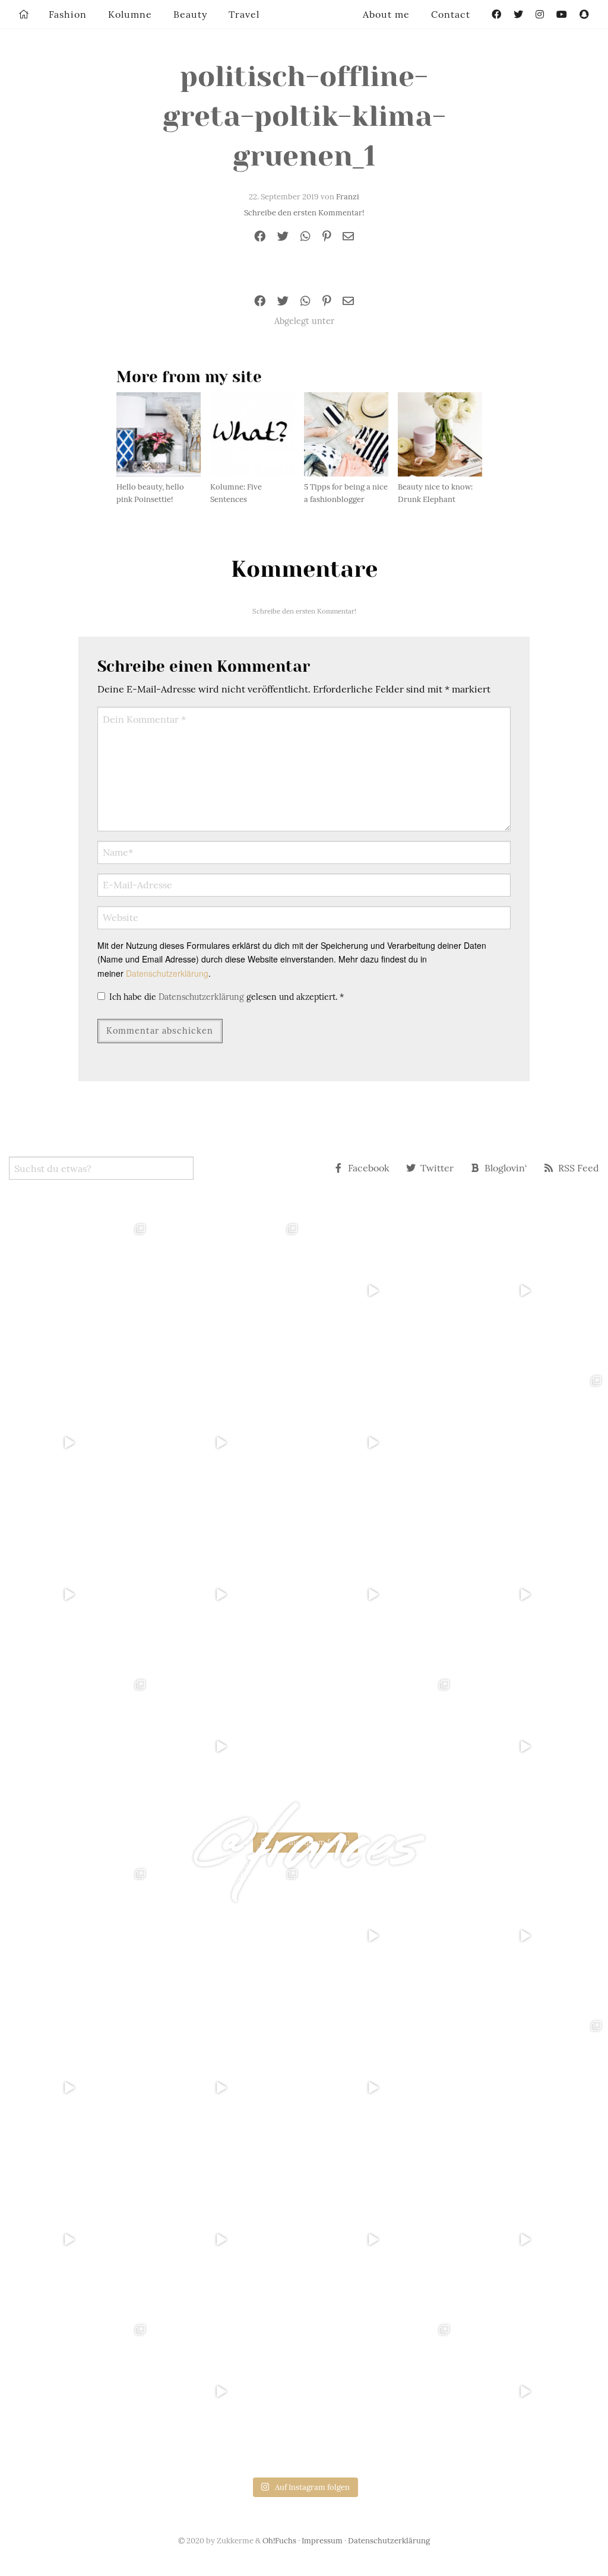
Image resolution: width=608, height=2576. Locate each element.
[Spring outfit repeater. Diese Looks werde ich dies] (380, 1746)
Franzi (348, 197)
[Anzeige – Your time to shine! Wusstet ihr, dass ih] (76, 1594)
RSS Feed (579, 1168)
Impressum (322, 2541)
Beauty (190, 14)
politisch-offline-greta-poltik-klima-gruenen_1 (304, 116)
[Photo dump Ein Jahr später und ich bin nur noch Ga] (76, 1291)
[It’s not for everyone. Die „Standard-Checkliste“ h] (380, 1291)
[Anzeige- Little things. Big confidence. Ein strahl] (228, 1746)
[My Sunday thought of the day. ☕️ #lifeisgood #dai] (228, 1443)
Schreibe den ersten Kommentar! (304, 213)
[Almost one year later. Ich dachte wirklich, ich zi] (532, 1594)
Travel (244, 14)
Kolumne (130, 14)
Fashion (68, 14)
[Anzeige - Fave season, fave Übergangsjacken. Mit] (380, 1443)
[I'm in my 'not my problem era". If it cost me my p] (380, 1594)
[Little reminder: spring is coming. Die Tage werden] (532, 1291)
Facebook (369, 1168)
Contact (451, 14)
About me (386, 14)
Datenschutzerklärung (167, 973)
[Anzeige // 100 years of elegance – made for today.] (228, 1594)
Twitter (437, 1168)
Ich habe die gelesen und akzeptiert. (227, 997)
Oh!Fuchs (279, 2541)
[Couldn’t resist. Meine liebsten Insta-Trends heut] (532, 1443)
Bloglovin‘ (506, 1168)
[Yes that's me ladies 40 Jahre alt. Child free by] (532, 1746)
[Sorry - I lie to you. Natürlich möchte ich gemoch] (228, 1291)
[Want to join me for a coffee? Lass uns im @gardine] (76, 1746)
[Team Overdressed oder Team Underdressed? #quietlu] (76, 1443)
